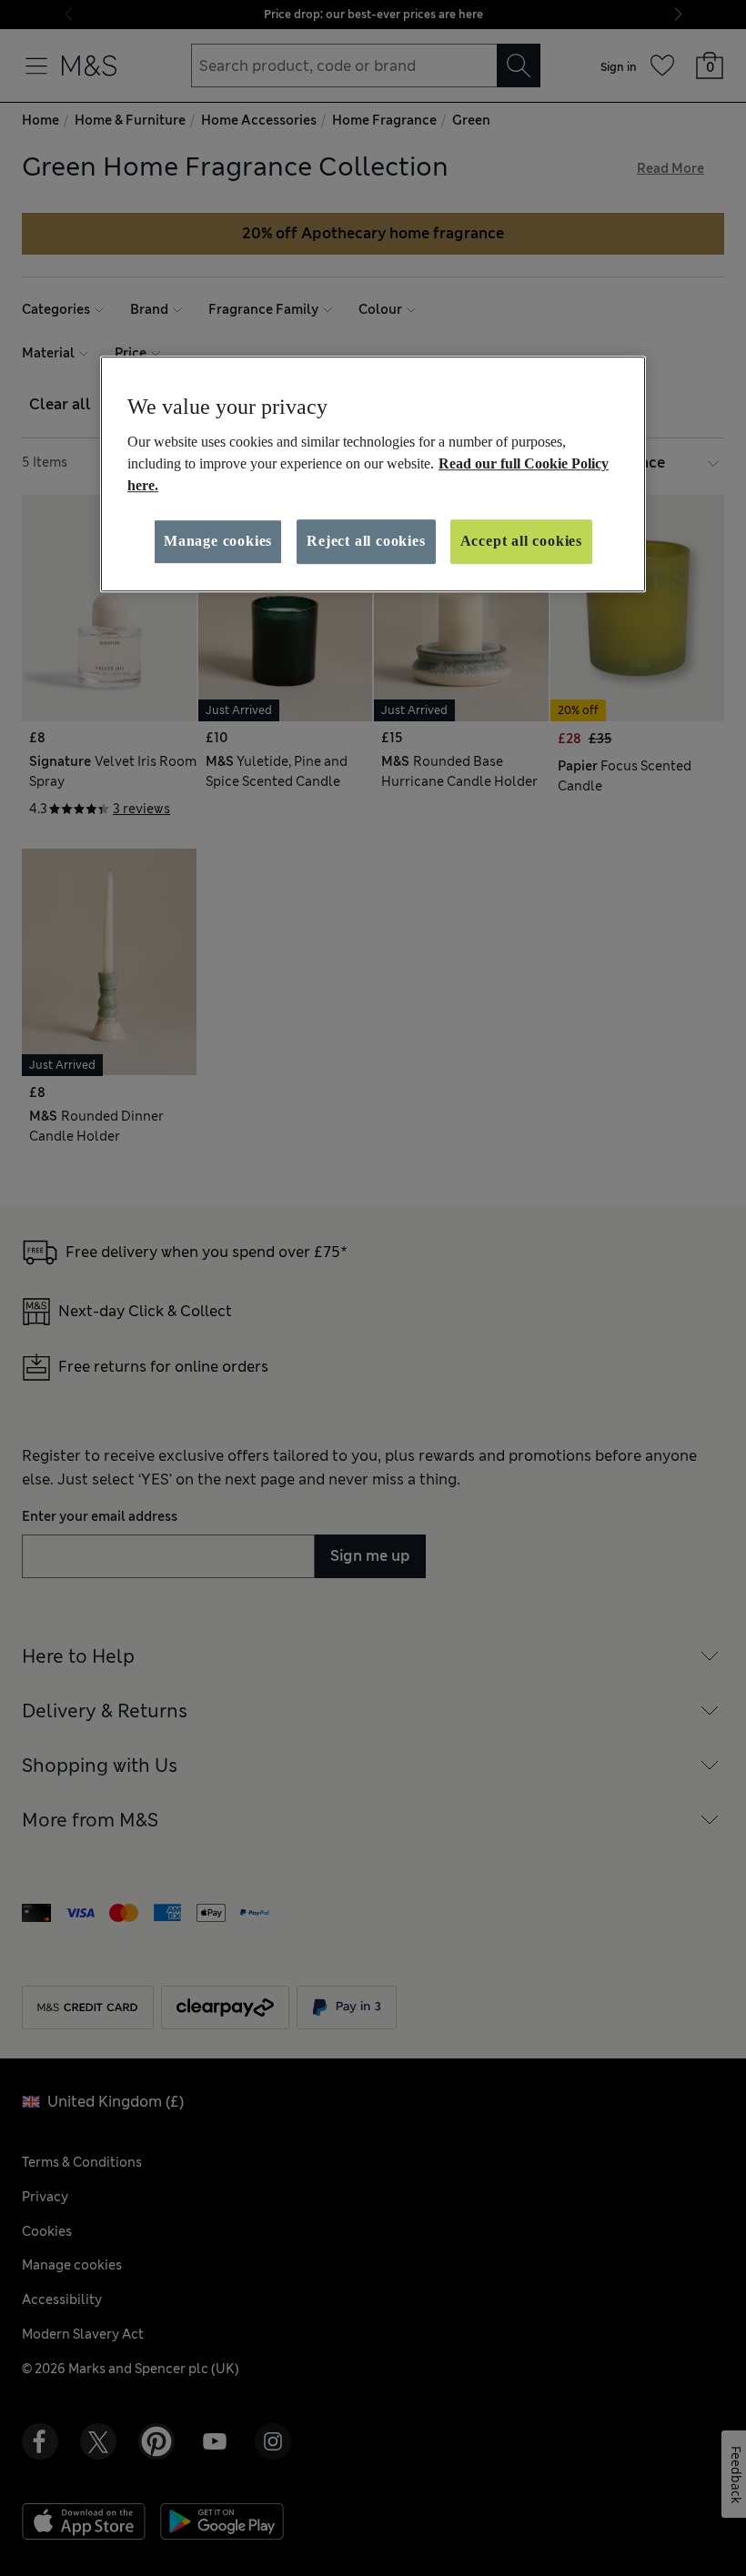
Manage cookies (218, 542)
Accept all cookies (521, 542)
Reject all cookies (366, 542)
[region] (373, 474)
